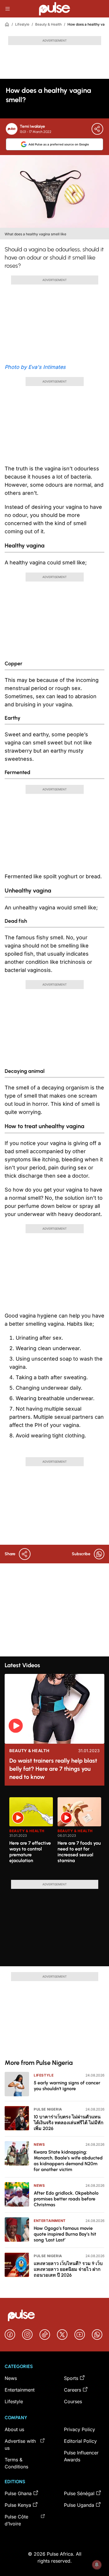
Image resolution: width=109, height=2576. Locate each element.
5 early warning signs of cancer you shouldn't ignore (67, 2086)
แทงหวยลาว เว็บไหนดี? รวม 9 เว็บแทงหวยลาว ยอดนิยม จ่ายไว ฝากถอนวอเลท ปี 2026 (68, 2269)
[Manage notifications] (97, 2565)
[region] (54, 1835)
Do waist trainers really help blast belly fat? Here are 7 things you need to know (53, 1769)
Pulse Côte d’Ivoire (16, 2520)
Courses (73, 2401)
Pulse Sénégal (79, 2493)
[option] (31, 1836)
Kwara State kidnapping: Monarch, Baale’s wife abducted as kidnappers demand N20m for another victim (68, 2161)
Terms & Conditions (16, 2463)
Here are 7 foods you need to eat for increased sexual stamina (79, 1852)
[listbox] (57, 1835)
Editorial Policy (80, 2441)
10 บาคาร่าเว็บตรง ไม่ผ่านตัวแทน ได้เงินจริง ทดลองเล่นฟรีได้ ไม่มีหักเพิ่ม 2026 (69, 2123)
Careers (73, 2390)
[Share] (97, 129)
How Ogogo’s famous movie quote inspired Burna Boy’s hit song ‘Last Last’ (65, 2234)
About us (14, 2429)
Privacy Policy (79, 2429)
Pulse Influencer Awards (81, 2456)
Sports (71, 2378)
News (39, 2144)
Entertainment (50, 2221)
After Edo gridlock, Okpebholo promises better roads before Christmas (66, 2199)
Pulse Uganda (79, 2505)
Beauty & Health (48, 24)
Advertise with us (20, 2445)
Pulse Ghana (18, 2493)
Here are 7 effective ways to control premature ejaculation (30, 1852)
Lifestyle (22, 24)
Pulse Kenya (18, 2505)
